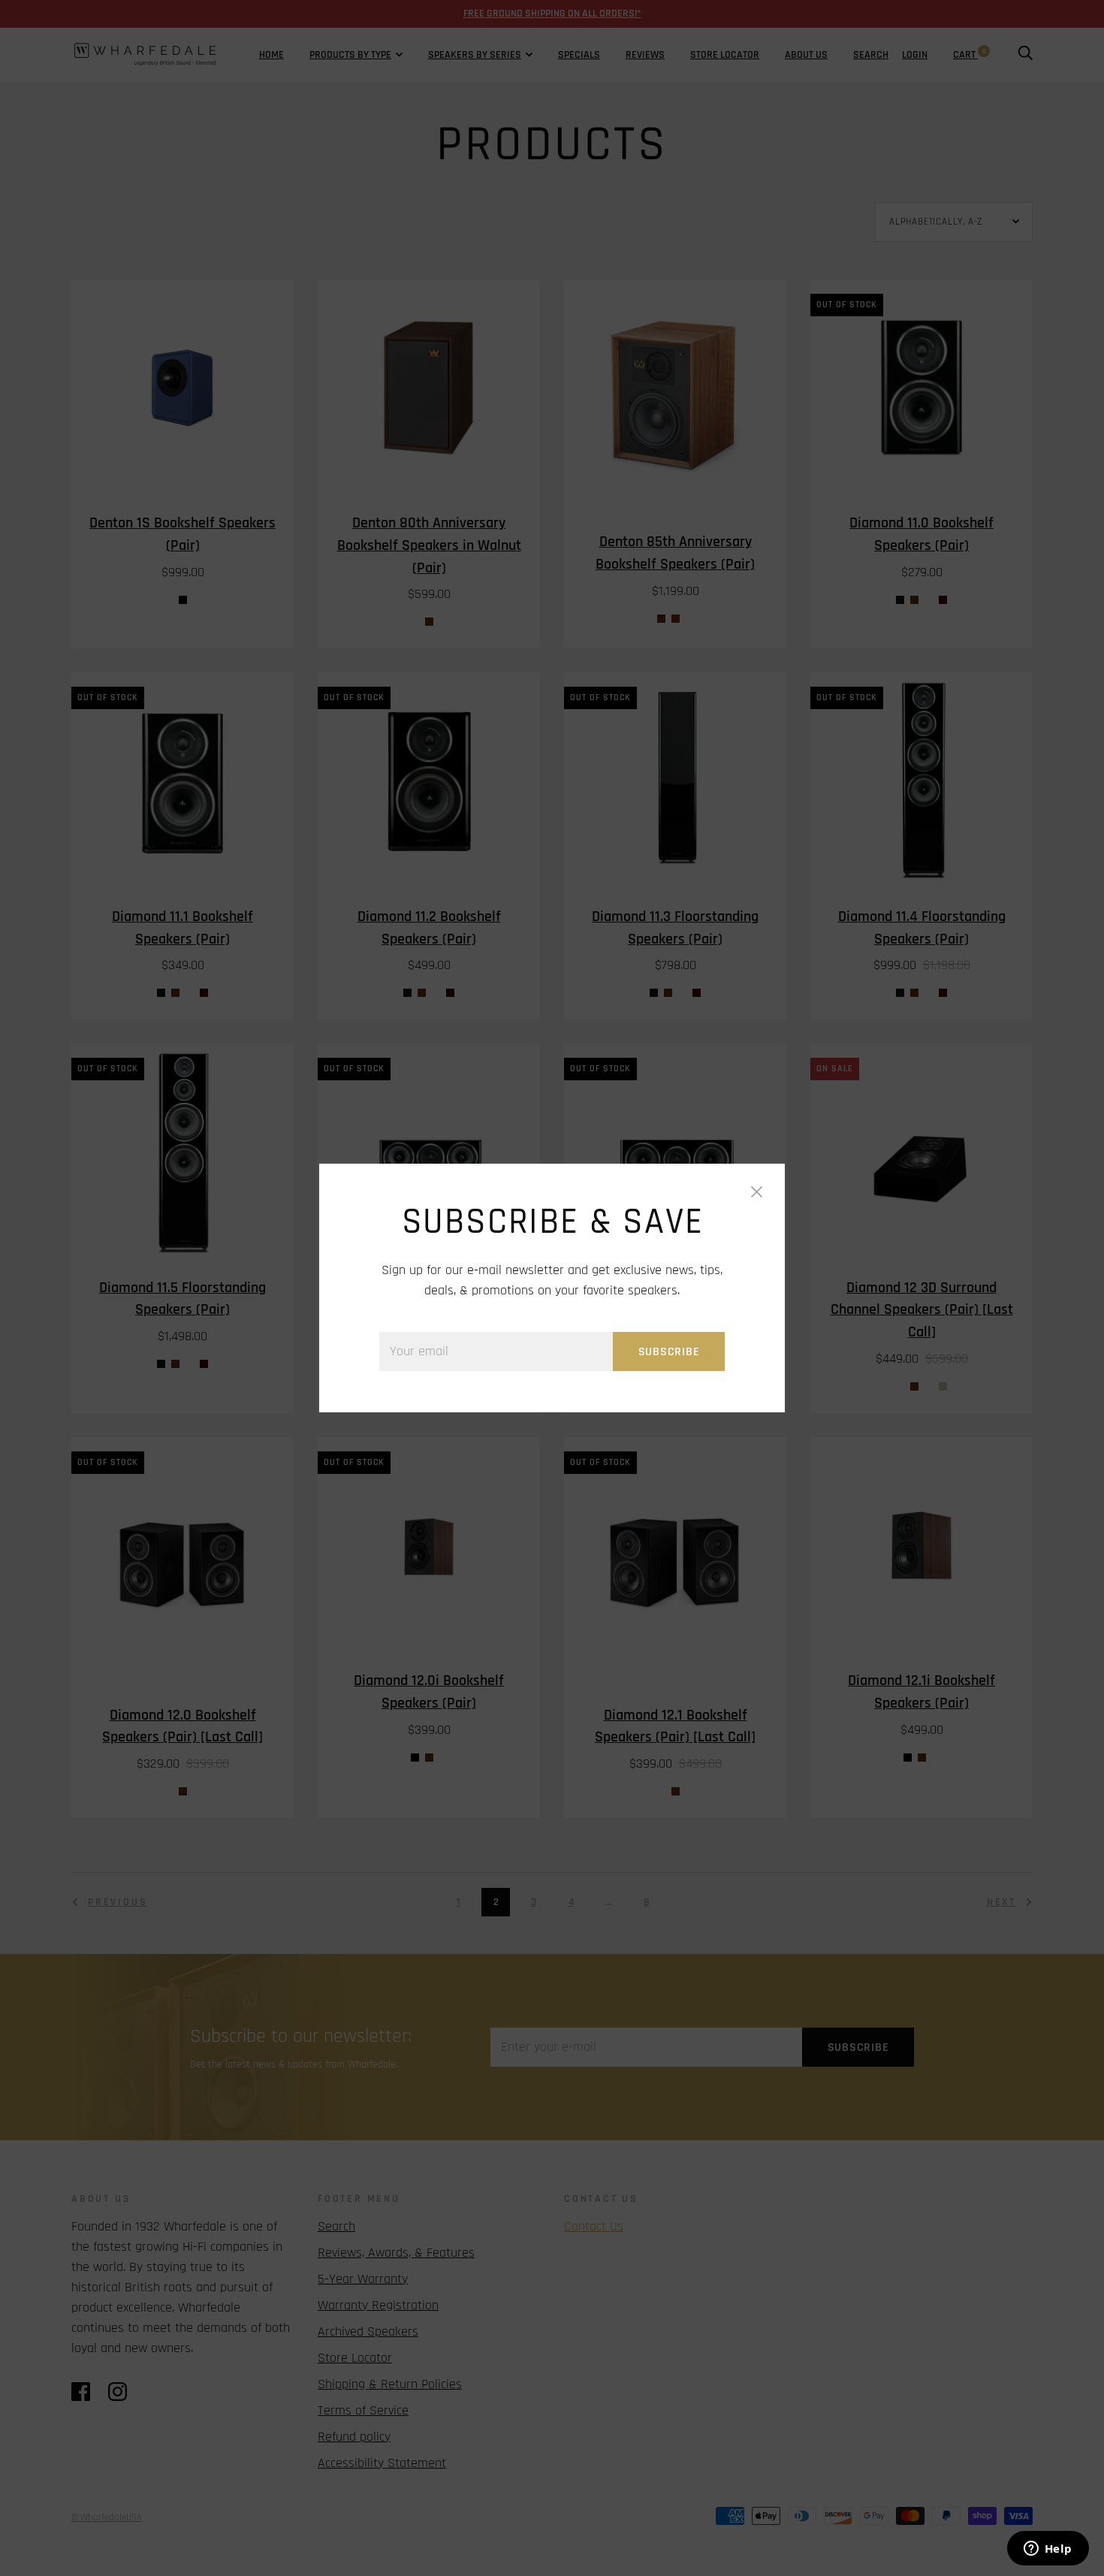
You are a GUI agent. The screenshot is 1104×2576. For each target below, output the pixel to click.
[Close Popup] (757, 1196)
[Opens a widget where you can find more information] (1048, 2550)
